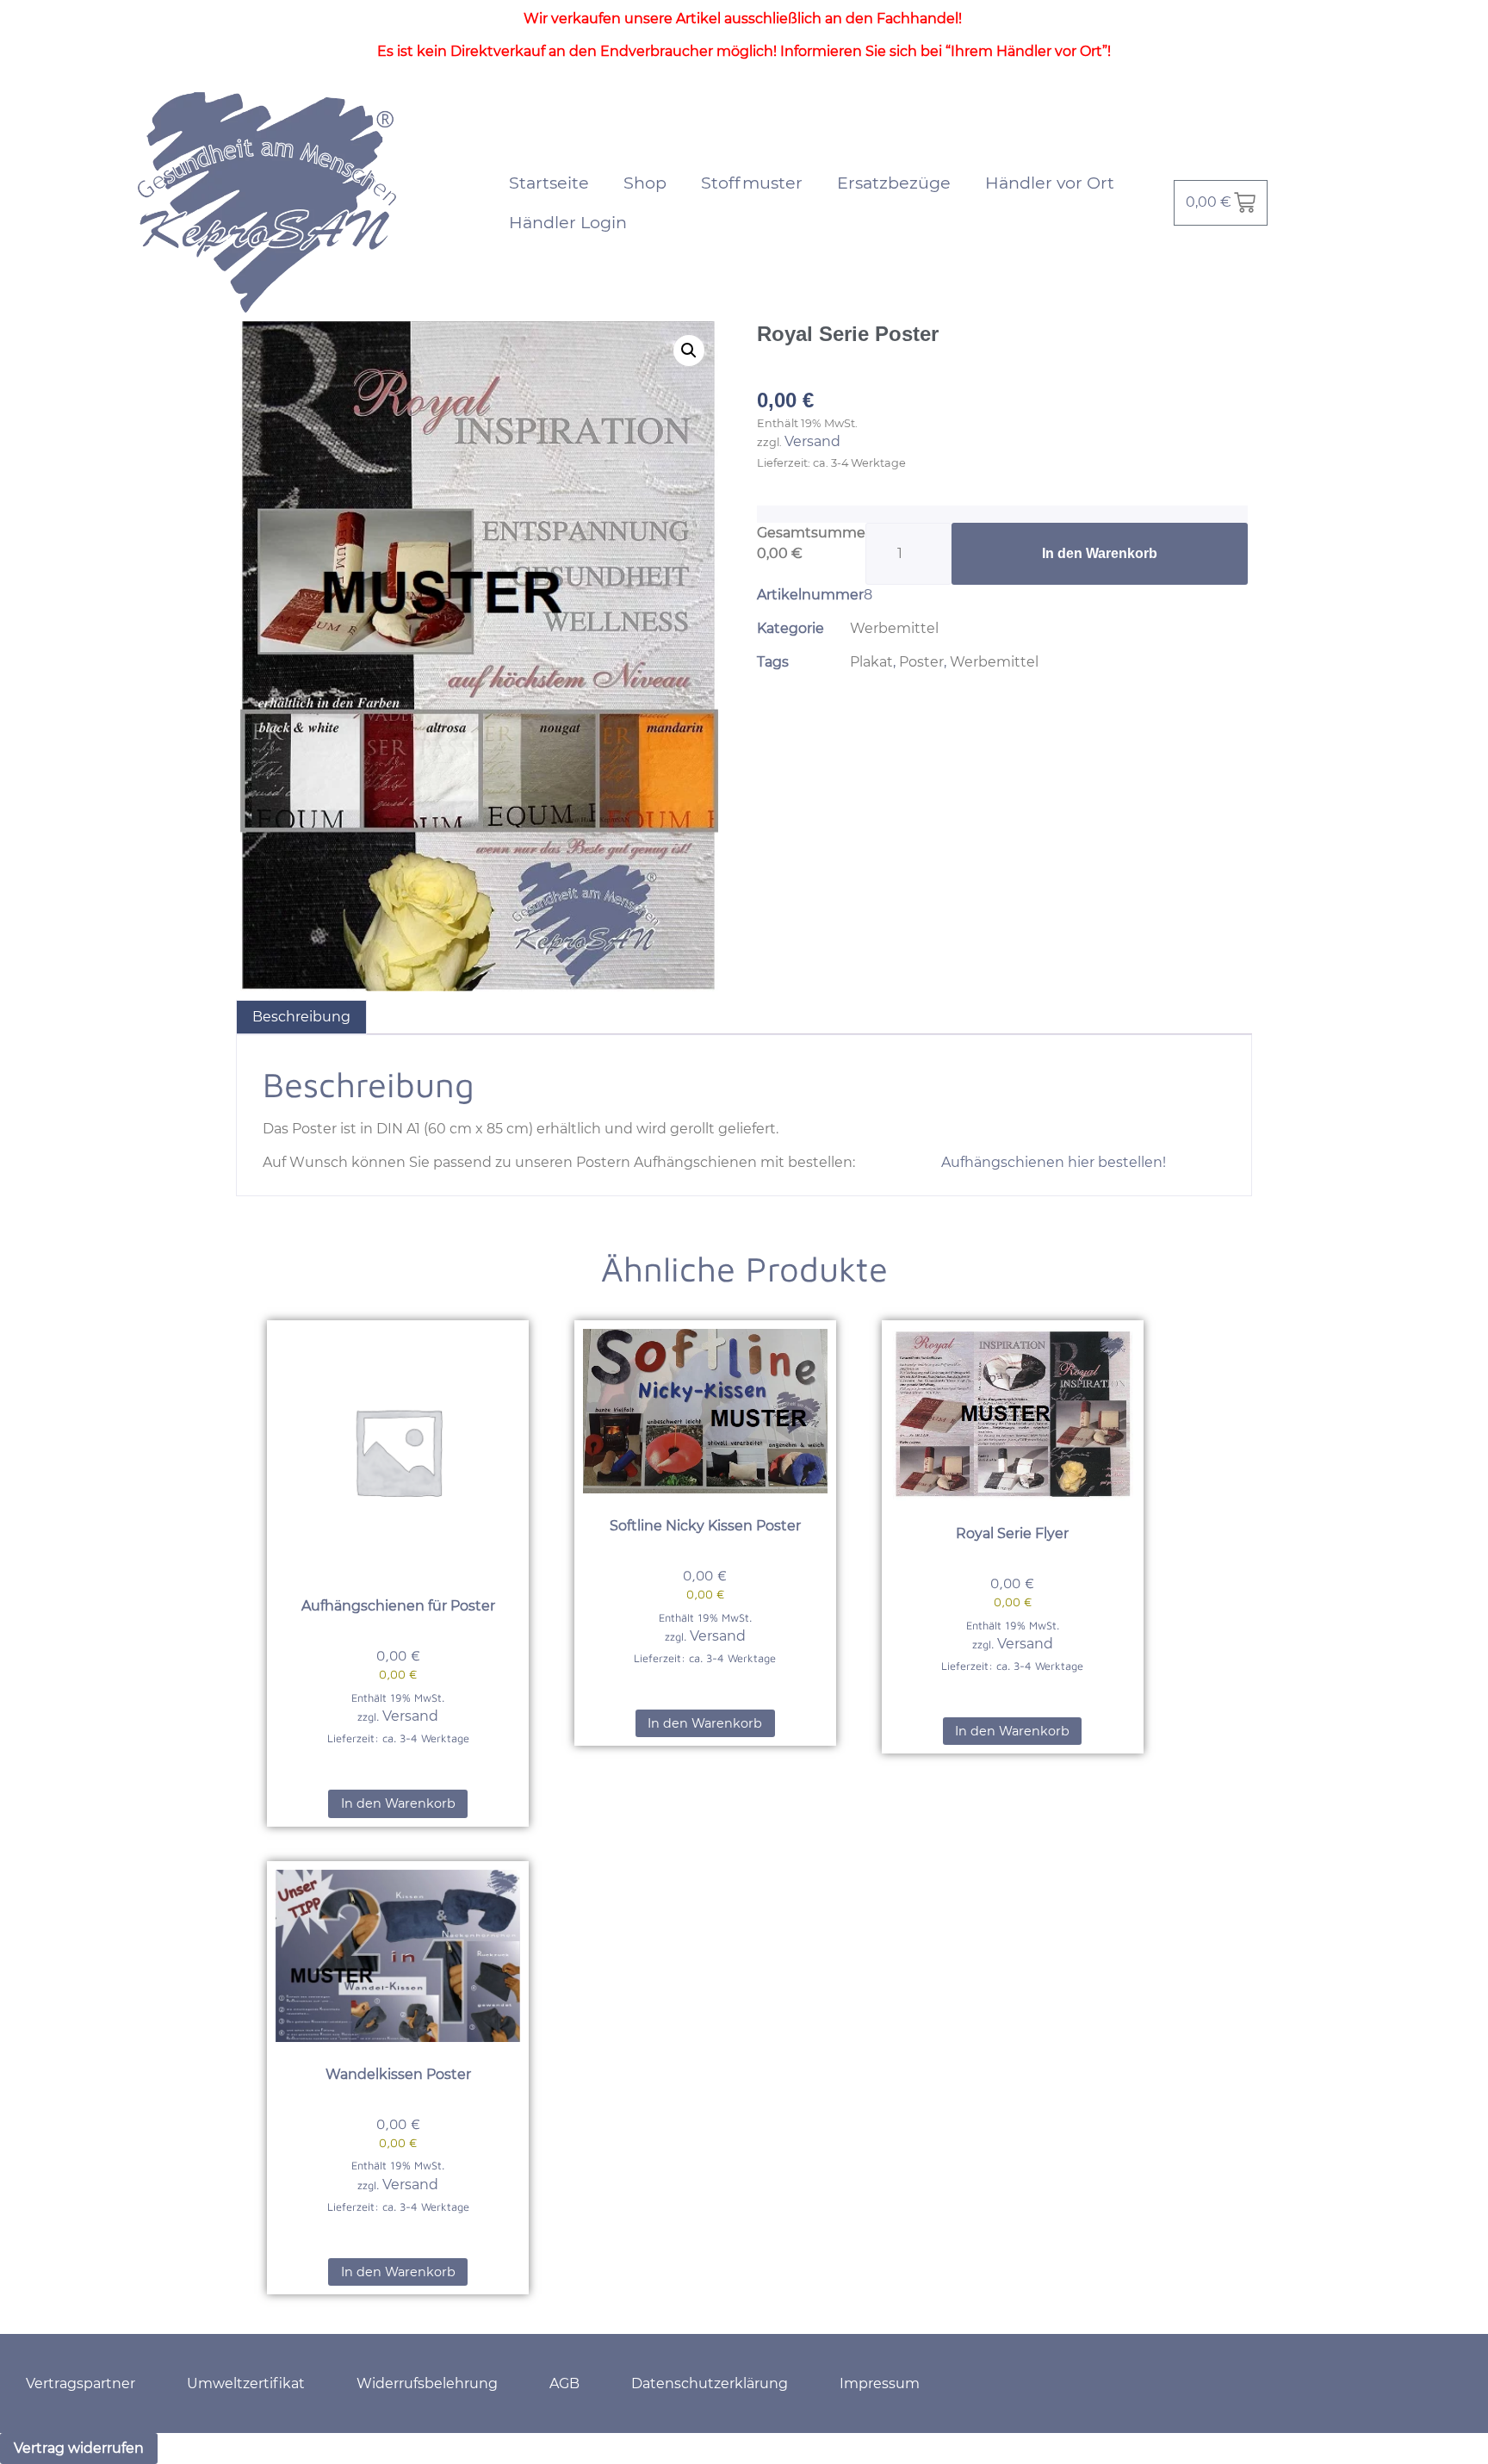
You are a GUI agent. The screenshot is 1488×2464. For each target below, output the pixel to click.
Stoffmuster (752, 183)
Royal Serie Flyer (1012, 1533)
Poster (921, 662)
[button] (689, 351)
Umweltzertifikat (246, 2383)
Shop (645, 183)
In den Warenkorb (1100, 553)
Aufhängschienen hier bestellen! (1052, 1162)
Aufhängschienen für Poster (398, 1606)
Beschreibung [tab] (301, 1017)
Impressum (880, 2383)
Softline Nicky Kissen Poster (705, 1526)
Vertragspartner (81, 2383)
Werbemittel (894, 628)
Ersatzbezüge (894, 183)
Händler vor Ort (1050, 183)
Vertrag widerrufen (79, 2448)
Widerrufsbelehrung (427, 2383)
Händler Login (568, 222)
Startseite (549, 183)
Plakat (871, 662)
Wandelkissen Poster (398, 2074)
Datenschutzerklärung (710, 2383)
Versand (812, 441)
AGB (564, 2383)
